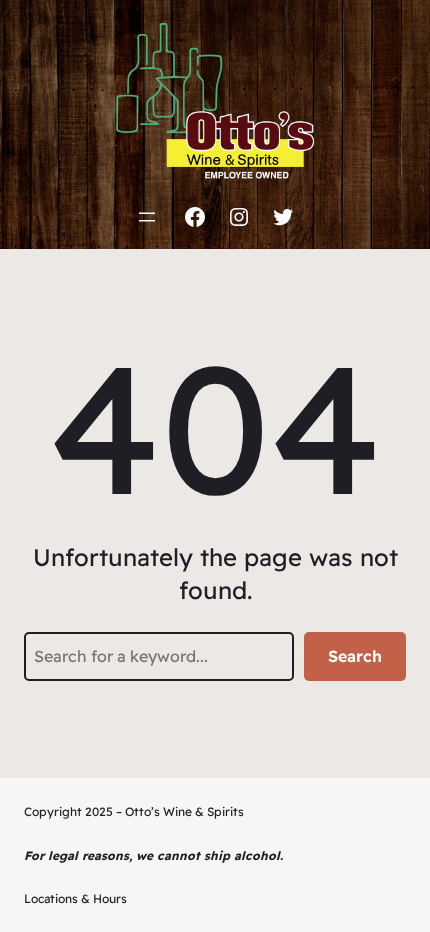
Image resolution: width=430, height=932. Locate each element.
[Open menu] (147, 217)
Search (355, 656)
